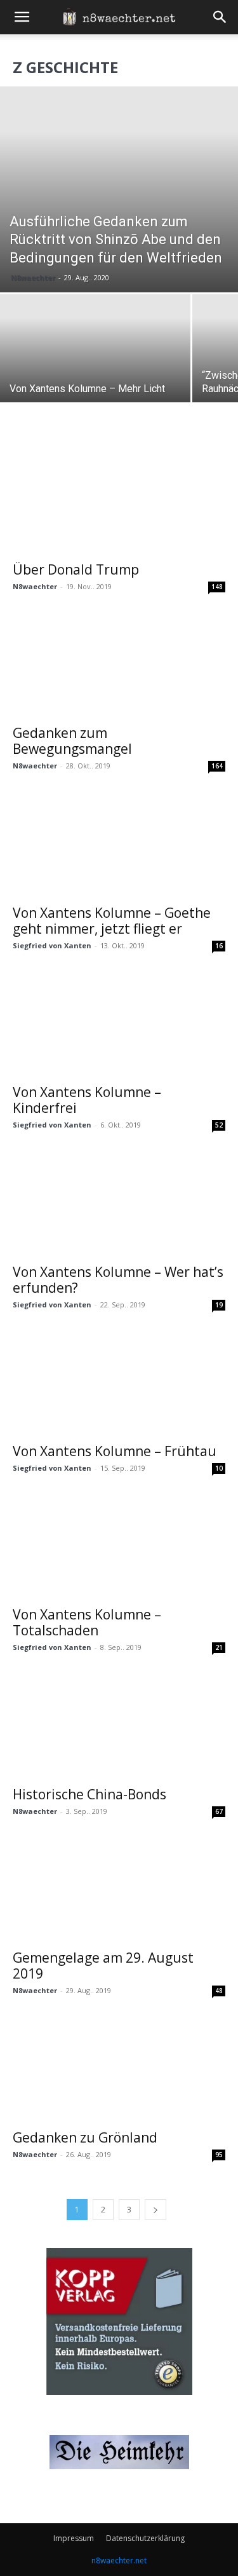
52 (219, 1125)
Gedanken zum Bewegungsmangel (72, 741)
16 (219, 946)
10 (219, 1468)
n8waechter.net (119, 2560)
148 (217, 587)
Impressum (74, 2538)
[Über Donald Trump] (119, 501)
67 (219, 1811)
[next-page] (155, 2210)
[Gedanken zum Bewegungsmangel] (119, 664)
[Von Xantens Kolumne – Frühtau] (119, 1383)
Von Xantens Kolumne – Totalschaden (87, 1622)
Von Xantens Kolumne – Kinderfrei (87, 1100)
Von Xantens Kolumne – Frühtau (115, 1451)
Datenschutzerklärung (145, 2538)
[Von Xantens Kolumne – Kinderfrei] (119, 1024)
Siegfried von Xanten (52, 945)
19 (219, 1305)
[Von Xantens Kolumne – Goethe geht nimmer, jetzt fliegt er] (119, 844)
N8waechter (33, 277)
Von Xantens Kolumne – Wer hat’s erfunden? (118, 1280)
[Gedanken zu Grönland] (119, 2068)
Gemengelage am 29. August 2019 (103, 1966)
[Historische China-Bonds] (119, 1725)
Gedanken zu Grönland (85, 2137)
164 (217, 766)
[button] (22, 17)
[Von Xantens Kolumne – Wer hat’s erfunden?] (119, 1203)
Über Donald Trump (76, 569)
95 (219, 2155)
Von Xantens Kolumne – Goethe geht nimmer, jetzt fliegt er (112, 921)
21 (219, 1647)
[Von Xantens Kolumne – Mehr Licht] (95, 365)
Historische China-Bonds (89, 1794)
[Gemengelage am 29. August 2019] (119, 1889)
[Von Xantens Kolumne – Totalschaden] (119, 1546)
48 (219, 1991)
